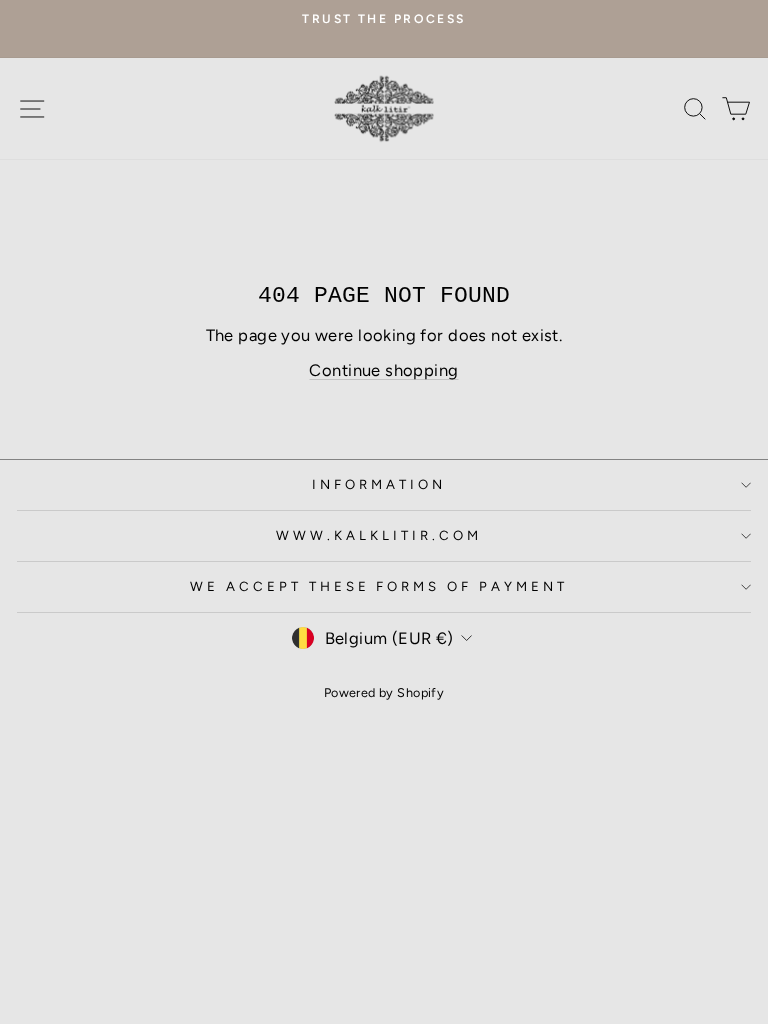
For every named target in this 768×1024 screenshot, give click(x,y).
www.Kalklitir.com (379, 535)
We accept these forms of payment (379, 586)
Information (379, 484)
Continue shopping (383, 370)
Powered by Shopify (384, 692)
